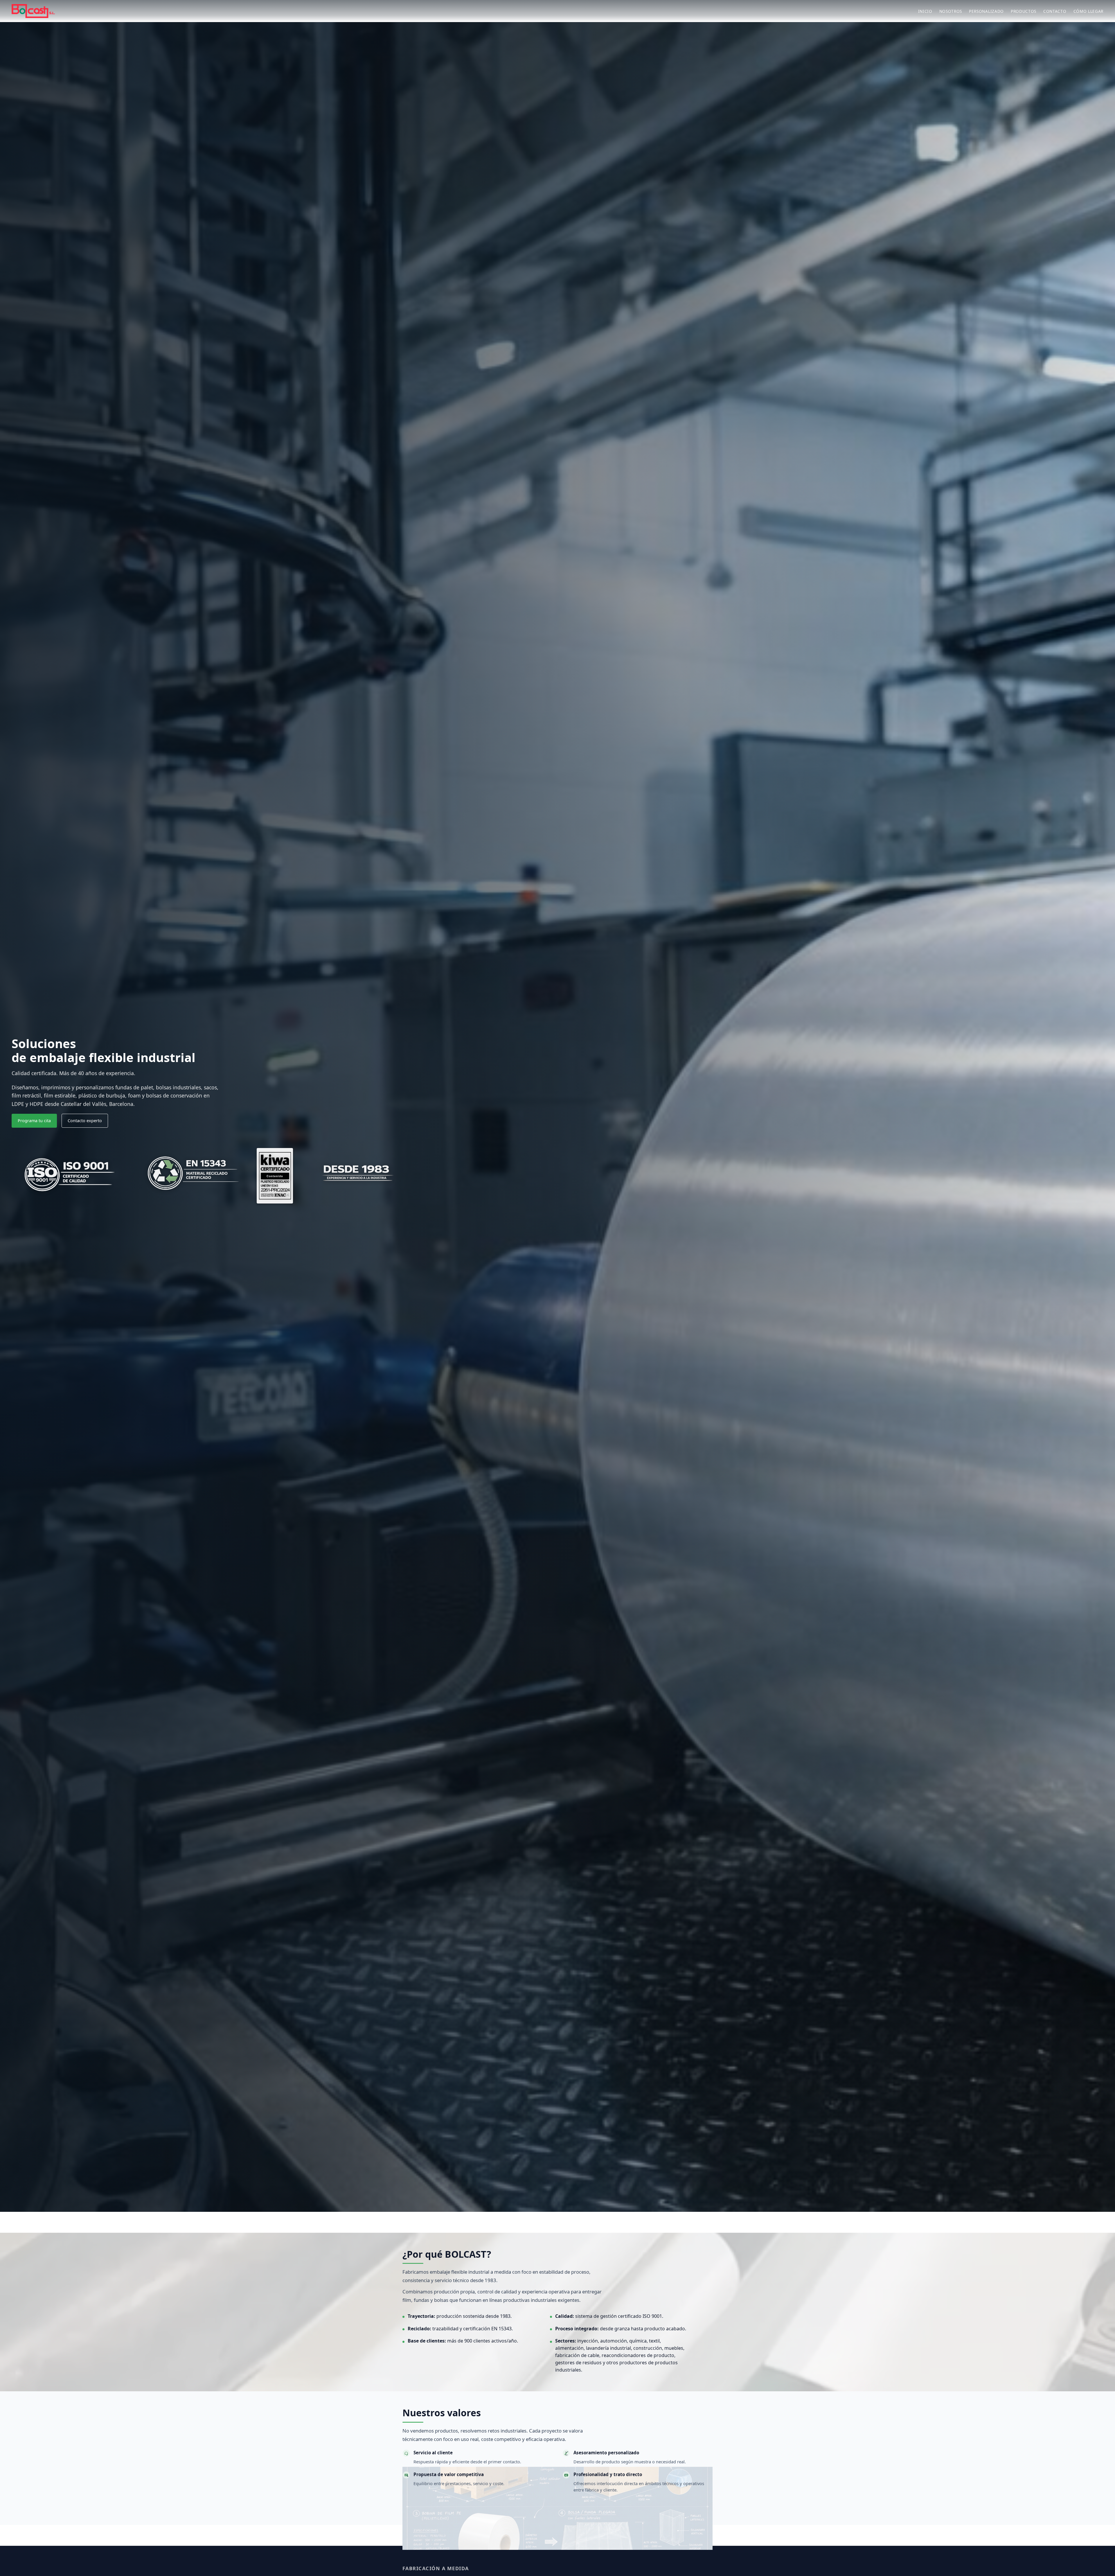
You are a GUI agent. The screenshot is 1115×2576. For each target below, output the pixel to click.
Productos (1024, 11)
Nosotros (951, 11)
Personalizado (986, 11)
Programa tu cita (34, 1121)
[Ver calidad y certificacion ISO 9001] (70, 1176)
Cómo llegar (1088, 11)
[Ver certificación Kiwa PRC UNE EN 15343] (192, 1176)
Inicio (925, 11)
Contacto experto (85, 1121)
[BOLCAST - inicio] (33, 11)
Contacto (1055, 11)
